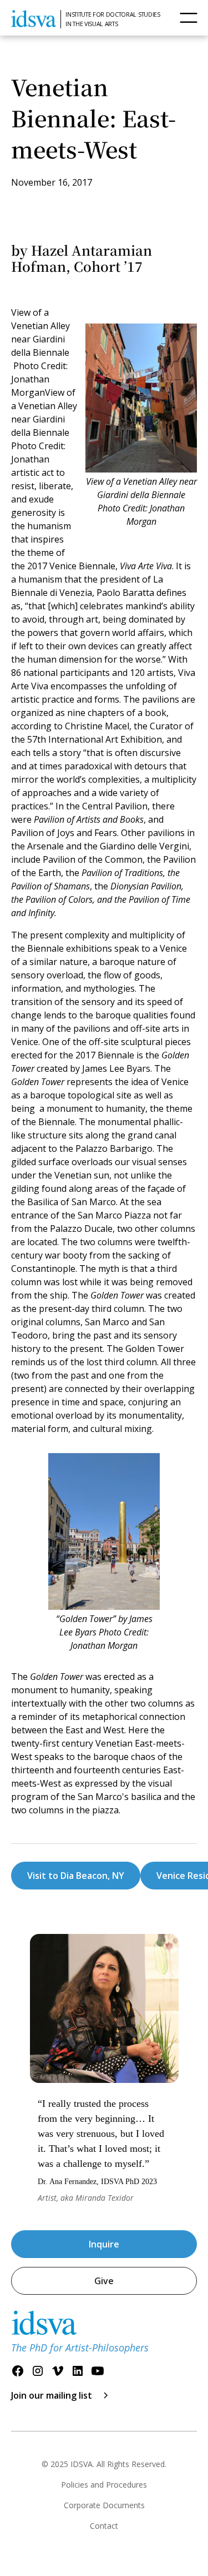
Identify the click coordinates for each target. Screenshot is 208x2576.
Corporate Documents (104, 2505)
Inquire (104, 2244)
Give (104, 2281)
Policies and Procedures (104, 2485)
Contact (104, 2526)
